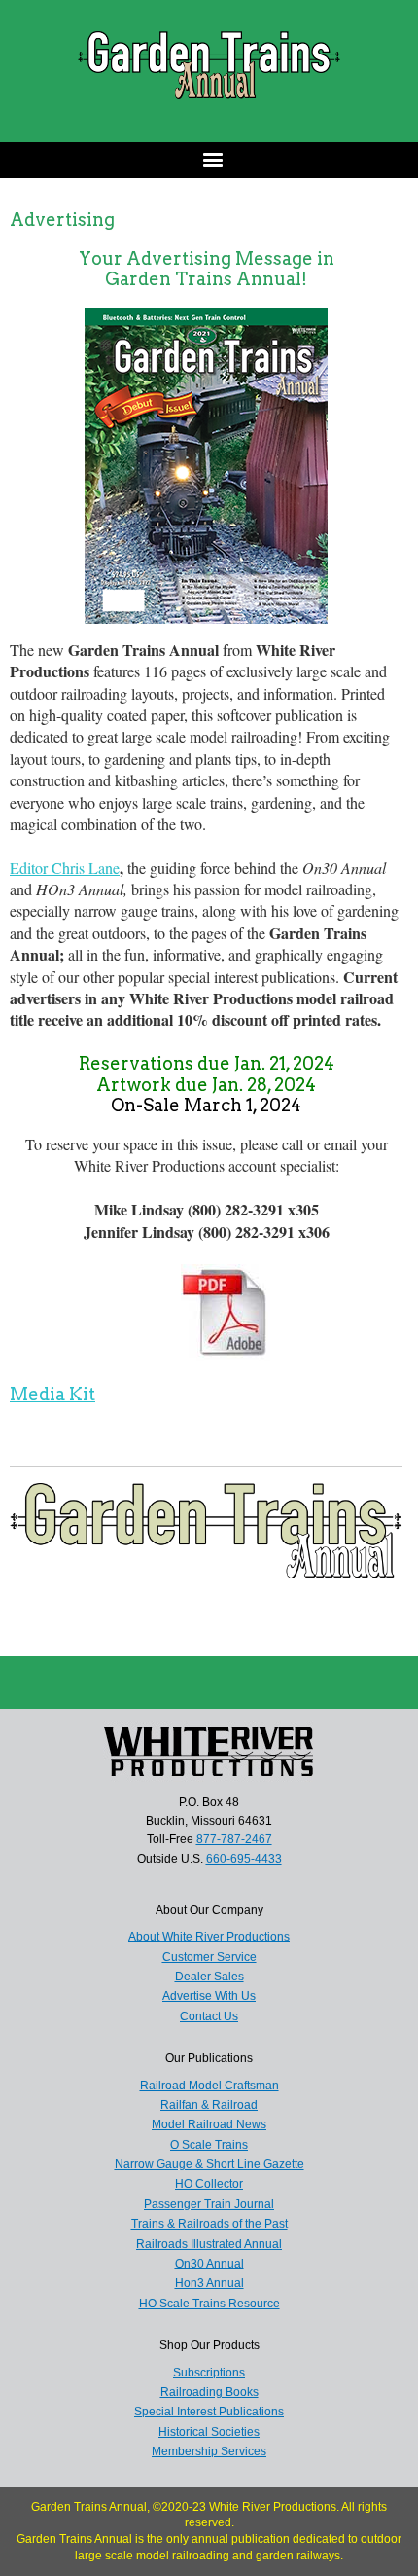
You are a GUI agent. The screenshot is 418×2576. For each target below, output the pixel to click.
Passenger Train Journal (209, 2204)
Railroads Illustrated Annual (209, 2244)
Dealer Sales (209, 1977)
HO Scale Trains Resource (209, 2304)
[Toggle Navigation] (209, 160)
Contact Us (209, 2016)
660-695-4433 (244, 1859)
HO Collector (209, 2184)
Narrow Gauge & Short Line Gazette (209, 2164)
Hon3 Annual (209, 2283)
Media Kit (52, 1394)
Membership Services (209, 2451)
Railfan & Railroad (209, 2105)
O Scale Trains (209, 2145)
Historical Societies (209, 2432)
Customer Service (209, 1957)
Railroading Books (209, 2392)
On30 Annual (209, 2264)
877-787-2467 (234, 1839)
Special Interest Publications (209, 2412)
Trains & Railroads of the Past (209, 2224)
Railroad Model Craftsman (209, 2086)
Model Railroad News (209, 2124)
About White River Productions (209, 1937)
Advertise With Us (209, 1996)
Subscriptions (209, 2373)
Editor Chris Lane (65, 868)
